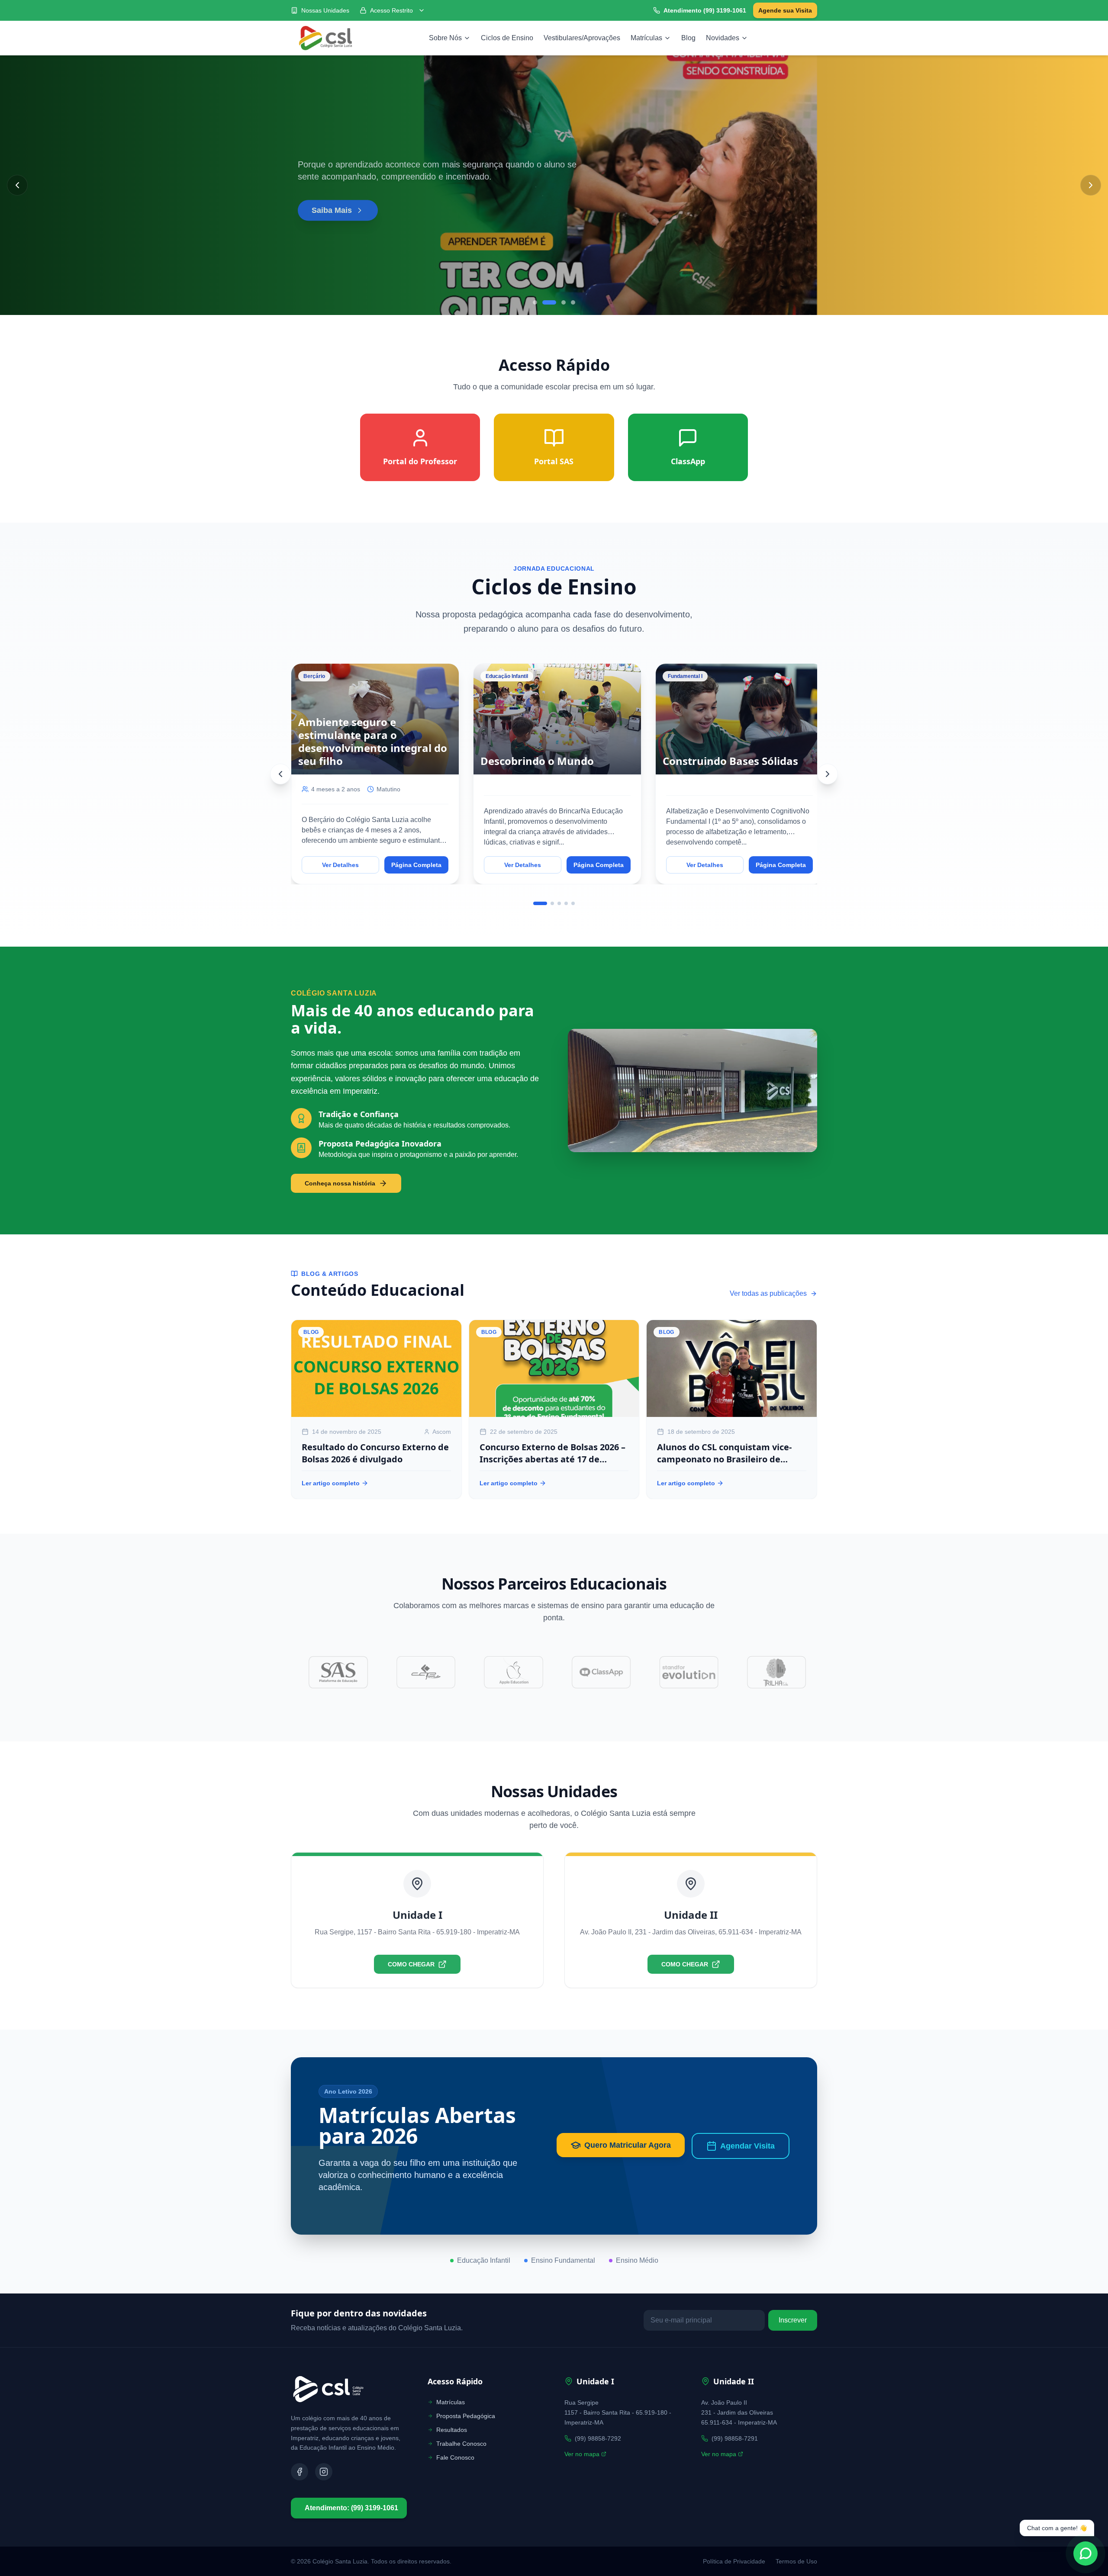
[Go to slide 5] (573, 903)
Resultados (452, 2430)
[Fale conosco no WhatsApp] (1085, 2554)
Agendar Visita (747, 2146)
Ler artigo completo (331, 1483)
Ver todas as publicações (768, 1293)
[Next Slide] (1091, 185)
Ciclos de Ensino (507, 38)
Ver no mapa (582, 2454)
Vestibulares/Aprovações (582, 38)
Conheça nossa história (340, 1183)
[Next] (828, 774)
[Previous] (280, 774)
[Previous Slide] (17, 185)
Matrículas (646, 38)
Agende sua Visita (785, 10)
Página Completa (416, 865)
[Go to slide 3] (564, 302)
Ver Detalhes (340, 865)
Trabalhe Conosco (461, 2444)
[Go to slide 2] (549, 302)
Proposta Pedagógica (466, 2416)
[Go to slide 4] (573, 302)
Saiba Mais (332, 209)
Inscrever (793, 2320)
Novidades (723, 38)
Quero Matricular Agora (628, 2145)
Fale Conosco (455, 2457)
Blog (688, 38)
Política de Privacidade (734, 2561)
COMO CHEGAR (411, 1964)
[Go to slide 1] (535, 302)
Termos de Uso (796, 2561)
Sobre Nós (445, 38)
